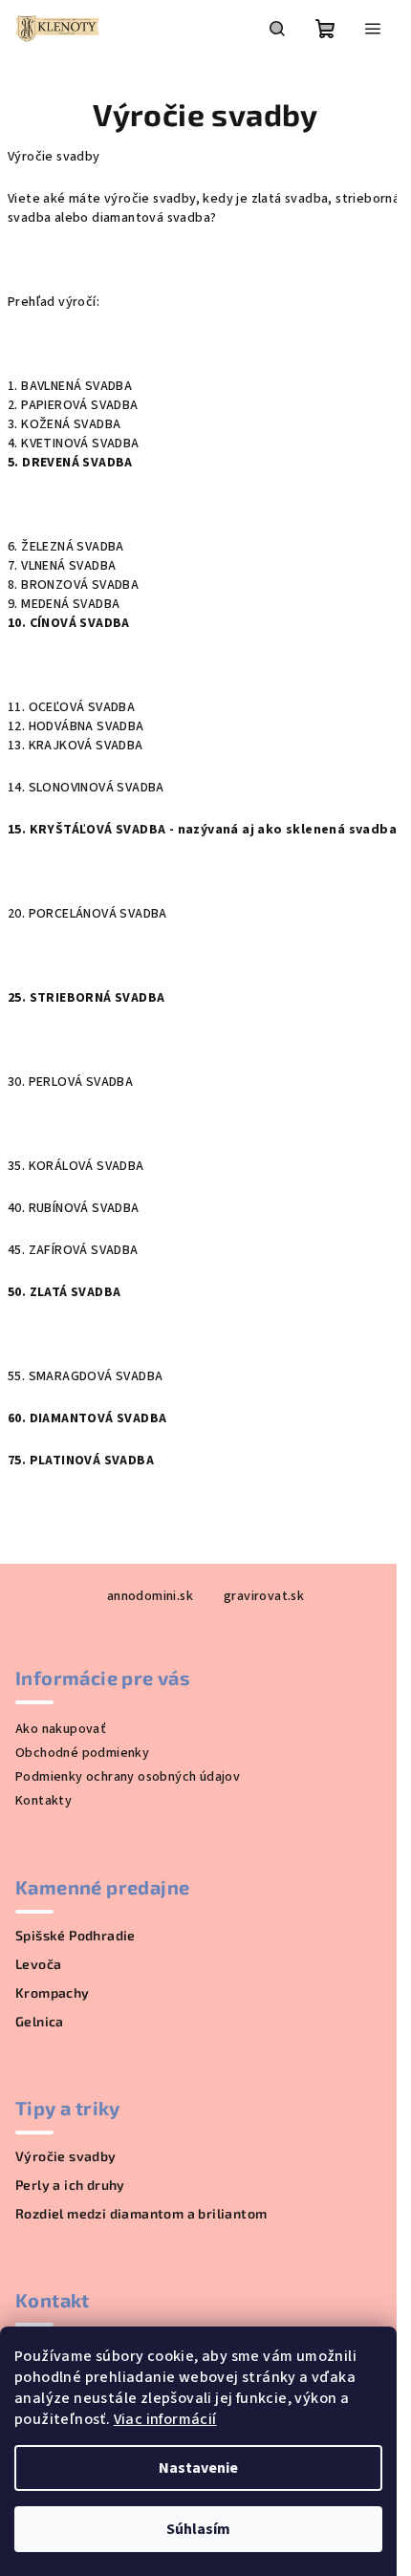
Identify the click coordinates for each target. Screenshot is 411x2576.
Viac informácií (165, 2419)
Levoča (38, 1964)
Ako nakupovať (61, 1729)
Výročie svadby (66, 2156)
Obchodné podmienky (82, 1753)
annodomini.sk (150, 1596)
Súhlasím (198, 2529)
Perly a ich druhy (70, 2185)
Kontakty (43, 1801)
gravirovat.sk (264, 1596)
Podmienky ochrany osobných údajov (128, 1777)
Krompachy (53, 1993)
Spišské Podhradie (76, 1936)
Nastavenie (198, 2468)
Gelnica (40, 2022)
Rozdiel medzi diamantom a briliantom (141, 2214)
